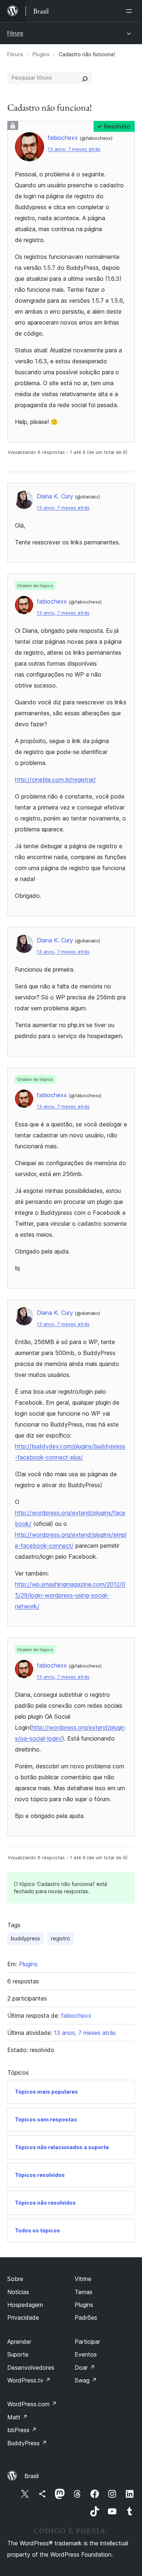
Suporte (18, 2354)
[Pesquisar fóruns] (85, 78)
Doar (85, 2368)
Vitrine (83, 2279)
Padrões (86, 2317)
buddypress (25, 1938)
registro (60, 1938)
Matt (17, 2417)
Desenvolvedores (31, 2368)
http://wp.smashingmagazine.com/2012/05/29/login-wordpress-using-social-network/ (70, 1595)
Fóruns (15, 33)
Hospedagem (25, 2305)
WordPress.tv (29, 2380)
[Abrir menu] (130, 11)
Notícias (18, 2292)
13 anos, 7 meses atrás (74, 149)
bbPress (22, 2430)
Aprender (19, 2342)
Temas (84, 2292)
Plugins (41, 54)
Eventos (86, 2354)
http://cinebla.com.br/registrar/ (55, 780)
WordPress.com (32, 2404)
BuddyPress (27, 2443)
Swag (86, 2380)
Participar (87, 2342)
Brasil (31, 2476)
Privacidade (23, 2317)
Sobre (15, 2279)
